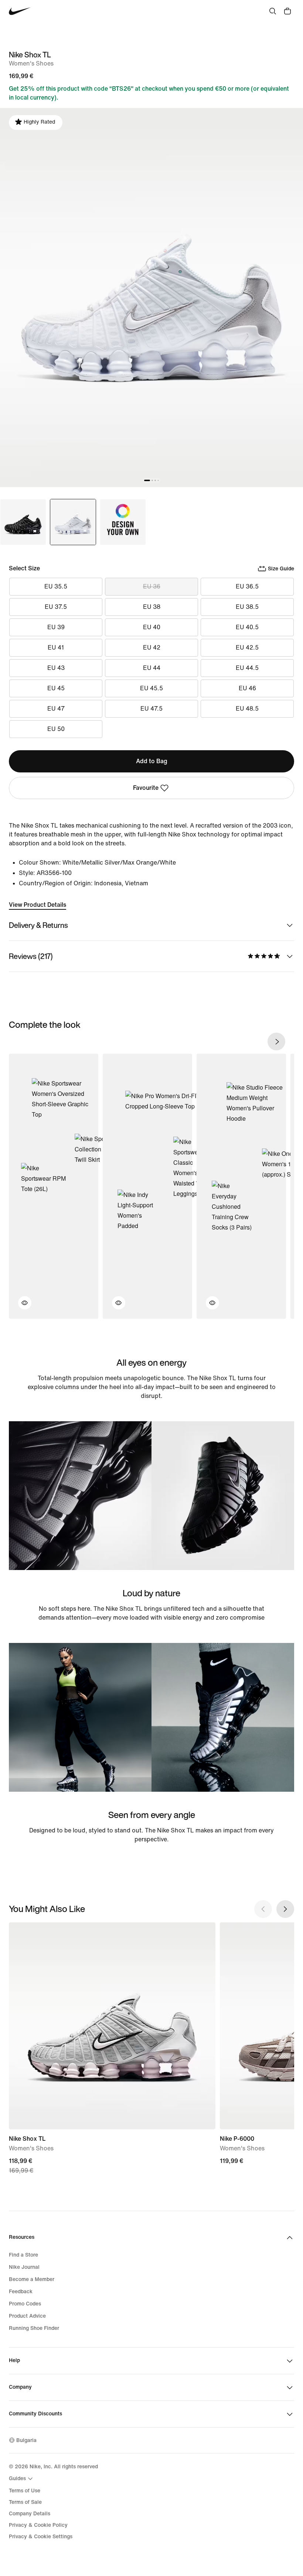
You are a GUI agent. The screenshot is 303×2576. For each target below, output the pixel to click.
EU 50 (56, 729)
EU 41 (56, 648)
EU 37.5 (56, 607)
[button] (20, 1307)
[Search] (273, 11)
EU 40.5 (247, 627)
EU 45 (56, 688)
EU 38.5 (247, 607)
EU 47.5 (151, 709)
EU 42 (152, 648)
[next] (276, 1042)
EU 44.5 (247, 668)
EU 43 (56, 668)
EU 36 (152, 586)
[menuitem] (22, 2479)
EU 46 (247, 688)
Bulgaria (26, 2440)
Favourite (146, 788)
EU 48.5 (247, 709)
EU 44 (152, 668)
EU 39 (56, 627)
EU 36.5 (247, 586)
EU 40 (152, 627)
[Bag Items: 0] (287, 11)
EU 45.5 (151, 688)
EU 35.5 (56, 586)
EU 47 (56, 709)
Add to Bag (152, 761)
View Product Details (38, 905)
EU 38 (152, 607)
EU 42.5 (247, 648)
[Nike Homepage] (20, 11)
